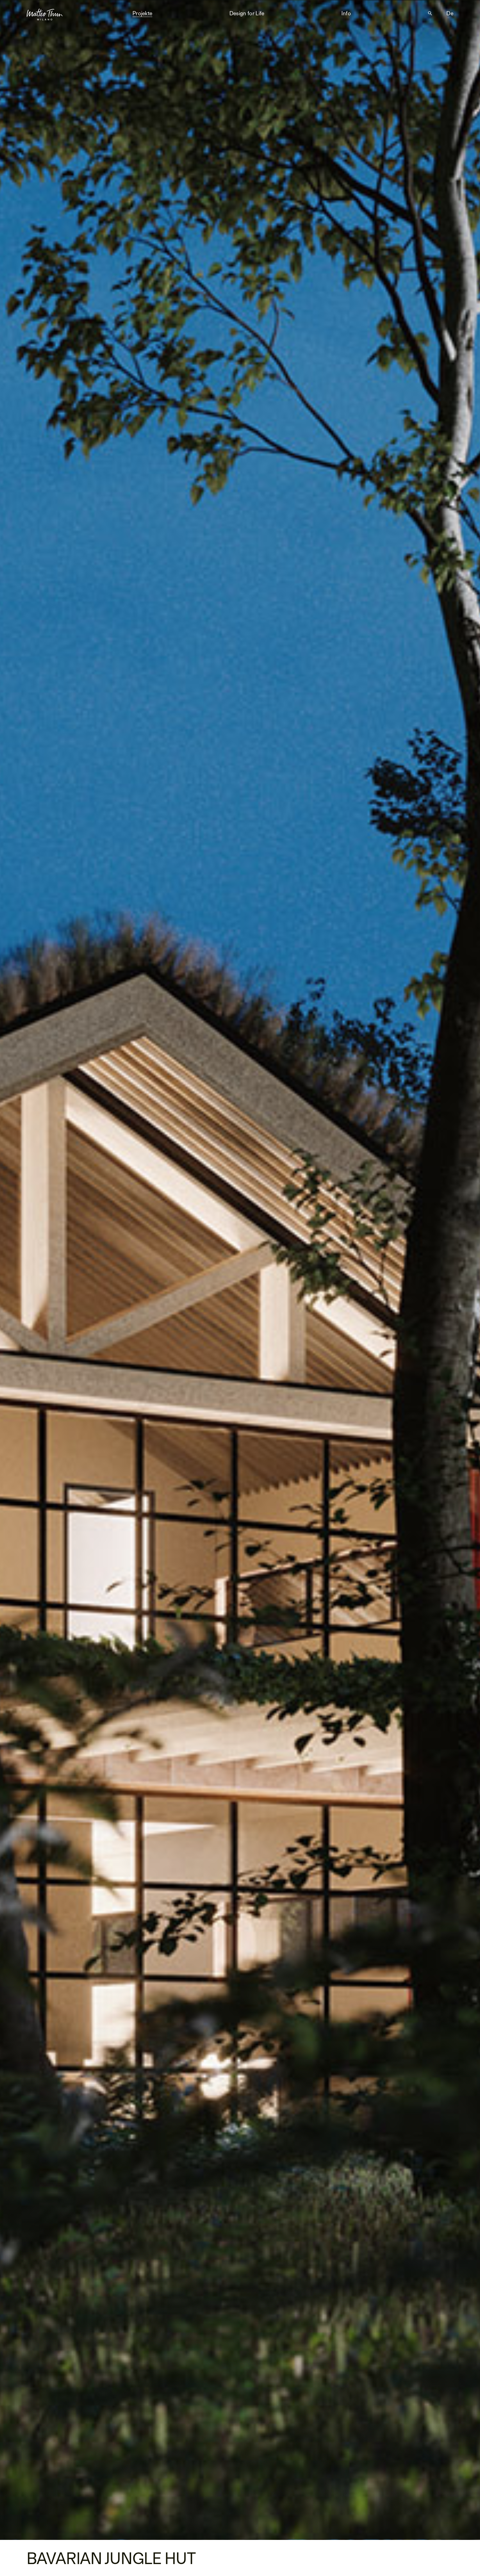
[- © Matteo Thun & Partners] (240, 1270)
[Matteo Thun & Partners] (45, 12)
